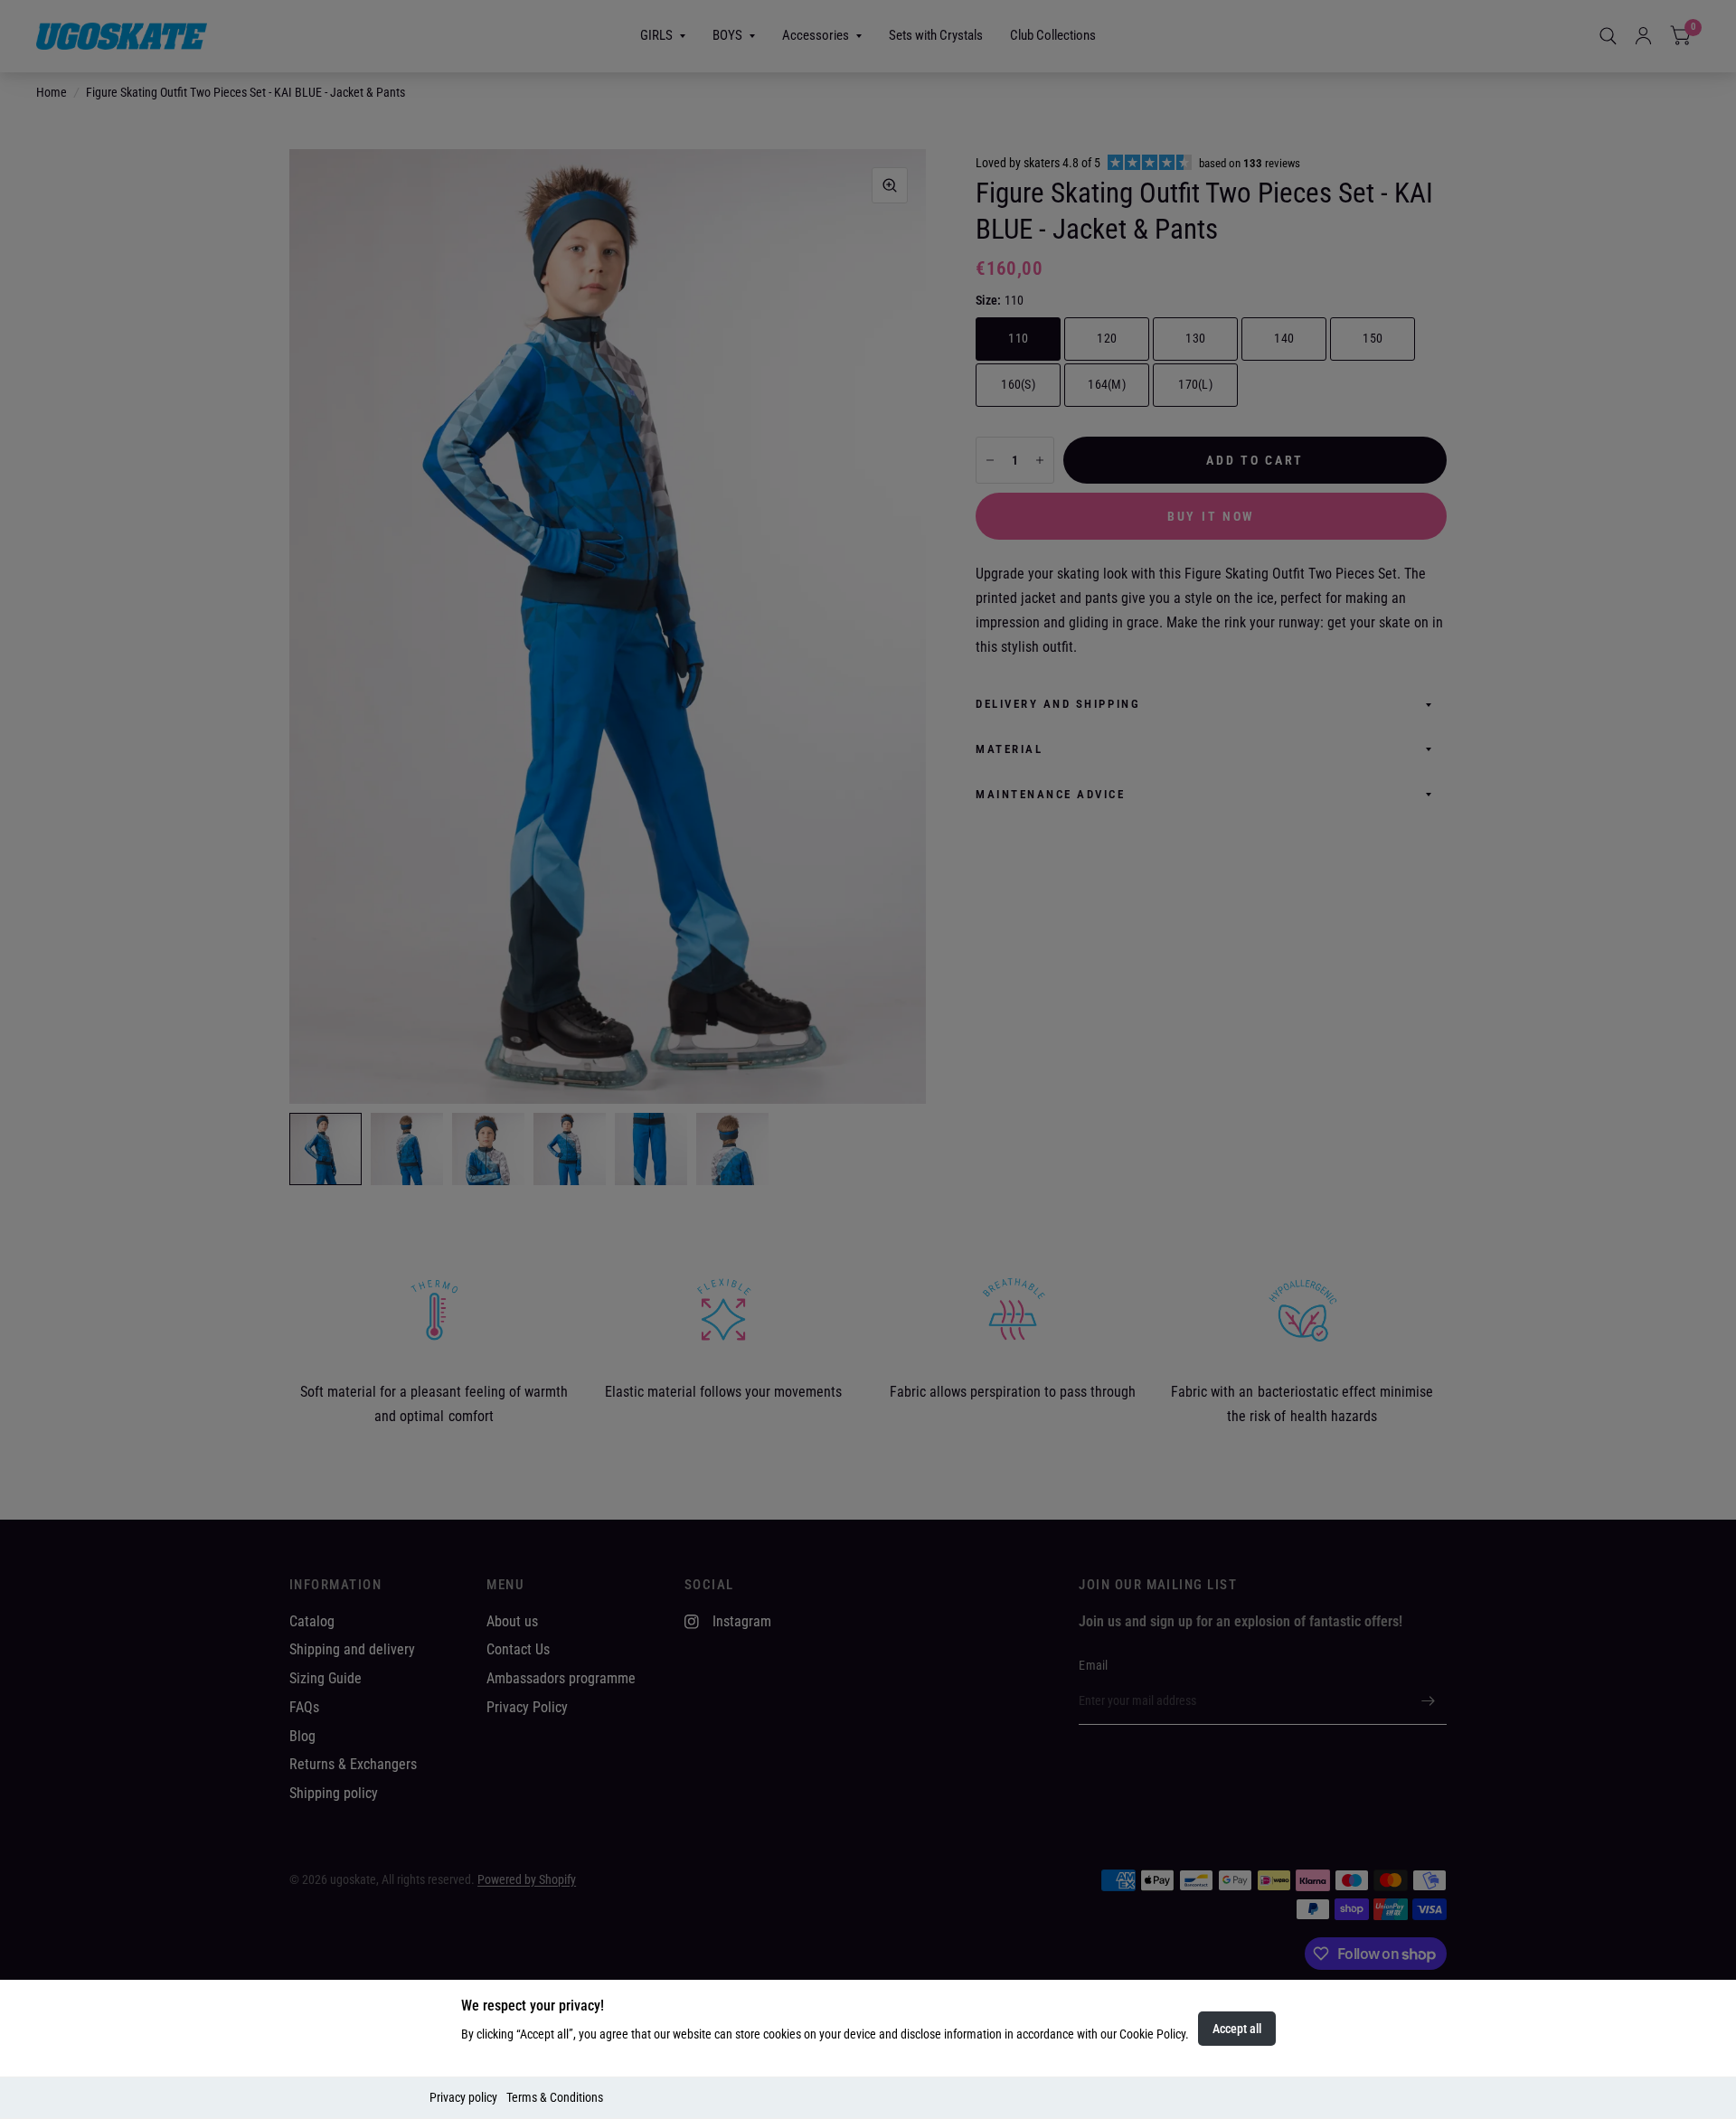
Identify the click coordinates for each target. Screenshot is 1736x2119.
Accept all (1237, 2029)
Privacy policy (463, 2097)
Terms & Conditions (555, 2097)
